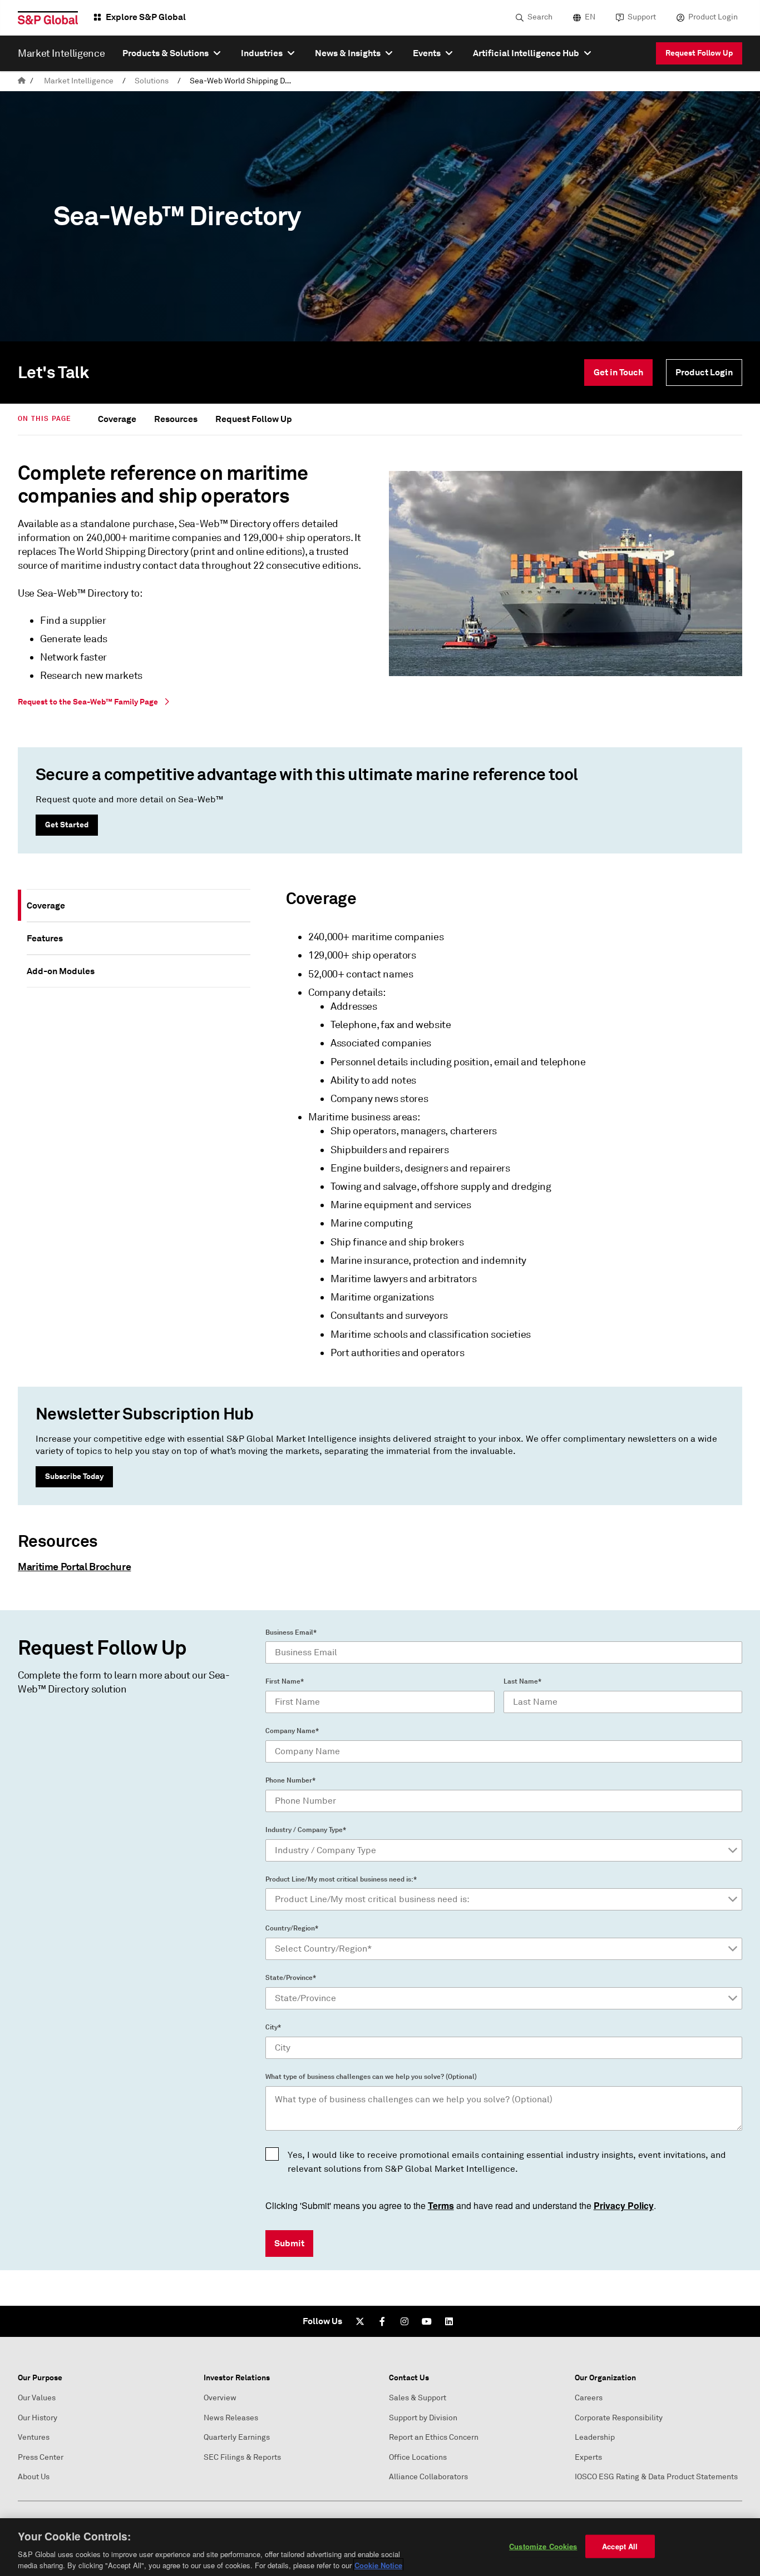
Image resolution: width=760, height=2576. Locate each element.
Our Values (37, 2398)
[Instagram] (404, 2321)
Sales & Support (418, 2398)
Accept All (620, 2546)
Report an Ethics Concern (434, 2437)
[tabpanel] (501, 1129)
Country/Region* (292, 1928)
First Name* (285, 1681)
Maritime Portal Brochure (74, 1567)
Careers (589, 2398)
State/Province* (291, 1978)
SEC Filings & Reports (242, 2457)
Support (642, 17)
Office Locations (418, 2457)
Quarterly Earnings (237, 2437)
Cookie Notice (378, 2565)
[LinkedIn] (449, 2321)
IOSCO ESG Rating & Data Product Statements (656, 2477)
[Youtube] (427, 2321)
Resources (176, 419)
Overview (220, 2398)
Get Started (67, 825)
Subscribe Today (74, 1476)
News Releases (231, 2418)
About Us (34, 2477)
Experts (588, 2457)
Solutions (152, 81)
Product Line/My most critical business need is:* (341, 1879)
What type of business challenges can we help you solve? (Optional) (371, 2077)
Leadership (595, 2437)
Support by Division (423, 2418)
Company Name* (292, 1731)
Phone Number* (290, 1780)
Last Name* (522, 1681)
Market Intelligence (79, 81)
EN (590, 17)
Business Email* (291, 1632)
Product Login (713, 17)
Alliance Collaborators (428, 2477)
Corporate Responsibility (619, 2418)
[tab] (139, 905)
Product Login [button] (704, 372)
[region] (380, 2547)
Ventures (34, 2437)
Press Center (41, 2457)
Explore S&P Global (146, 17)
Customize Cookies (543, 2546)
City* (273, 2027)
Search (540, 17)
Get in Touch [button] (618, 372)
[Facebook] (382, 2321)
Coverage (117, 419)
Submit (289, 2243)
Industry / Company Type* (306, 1830)
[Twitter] (360, 2321)
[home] (22, 81)
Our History (38, 2418)
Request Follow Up (699, 53)
